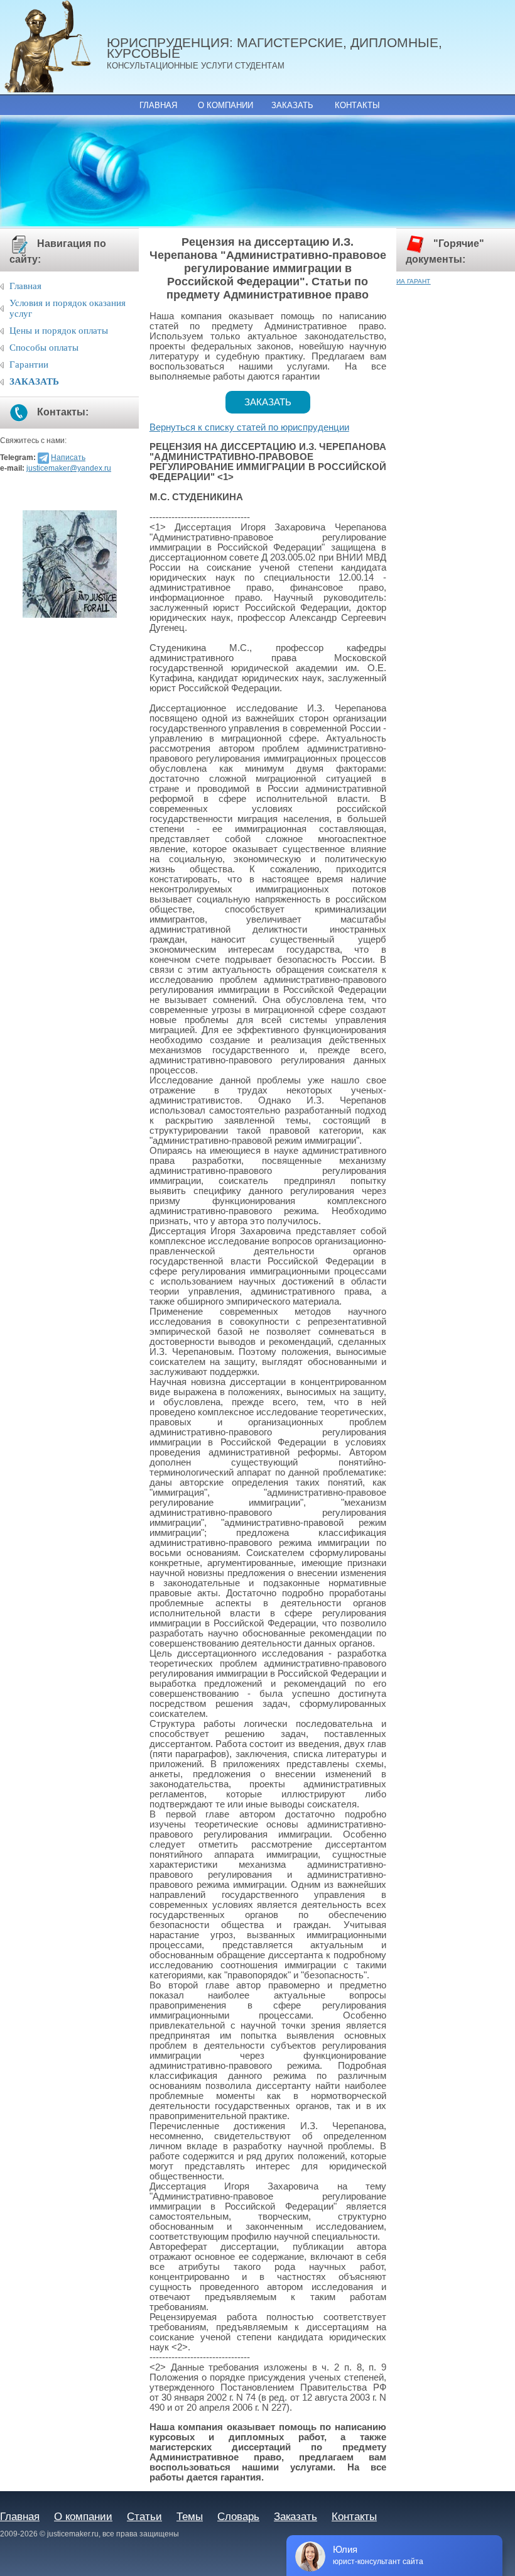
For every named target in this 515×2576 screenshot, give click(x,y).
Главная (158, 105)
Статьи (144, 2516)
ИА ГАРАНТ (413, 281)
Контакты (357, 105)
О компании (225, 105)
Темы (190, 2516)
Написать (68, 458)
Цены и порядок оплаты (59, 331)
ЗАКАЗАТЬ (34, 381)
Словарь (238, 2516)
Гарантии (29, 364)
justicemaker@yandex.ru (69, 468)
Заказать (292, 105)
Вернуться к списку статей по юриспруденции (249, 427)
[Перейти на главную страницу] (53, 47)
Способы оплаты (44, 348)
